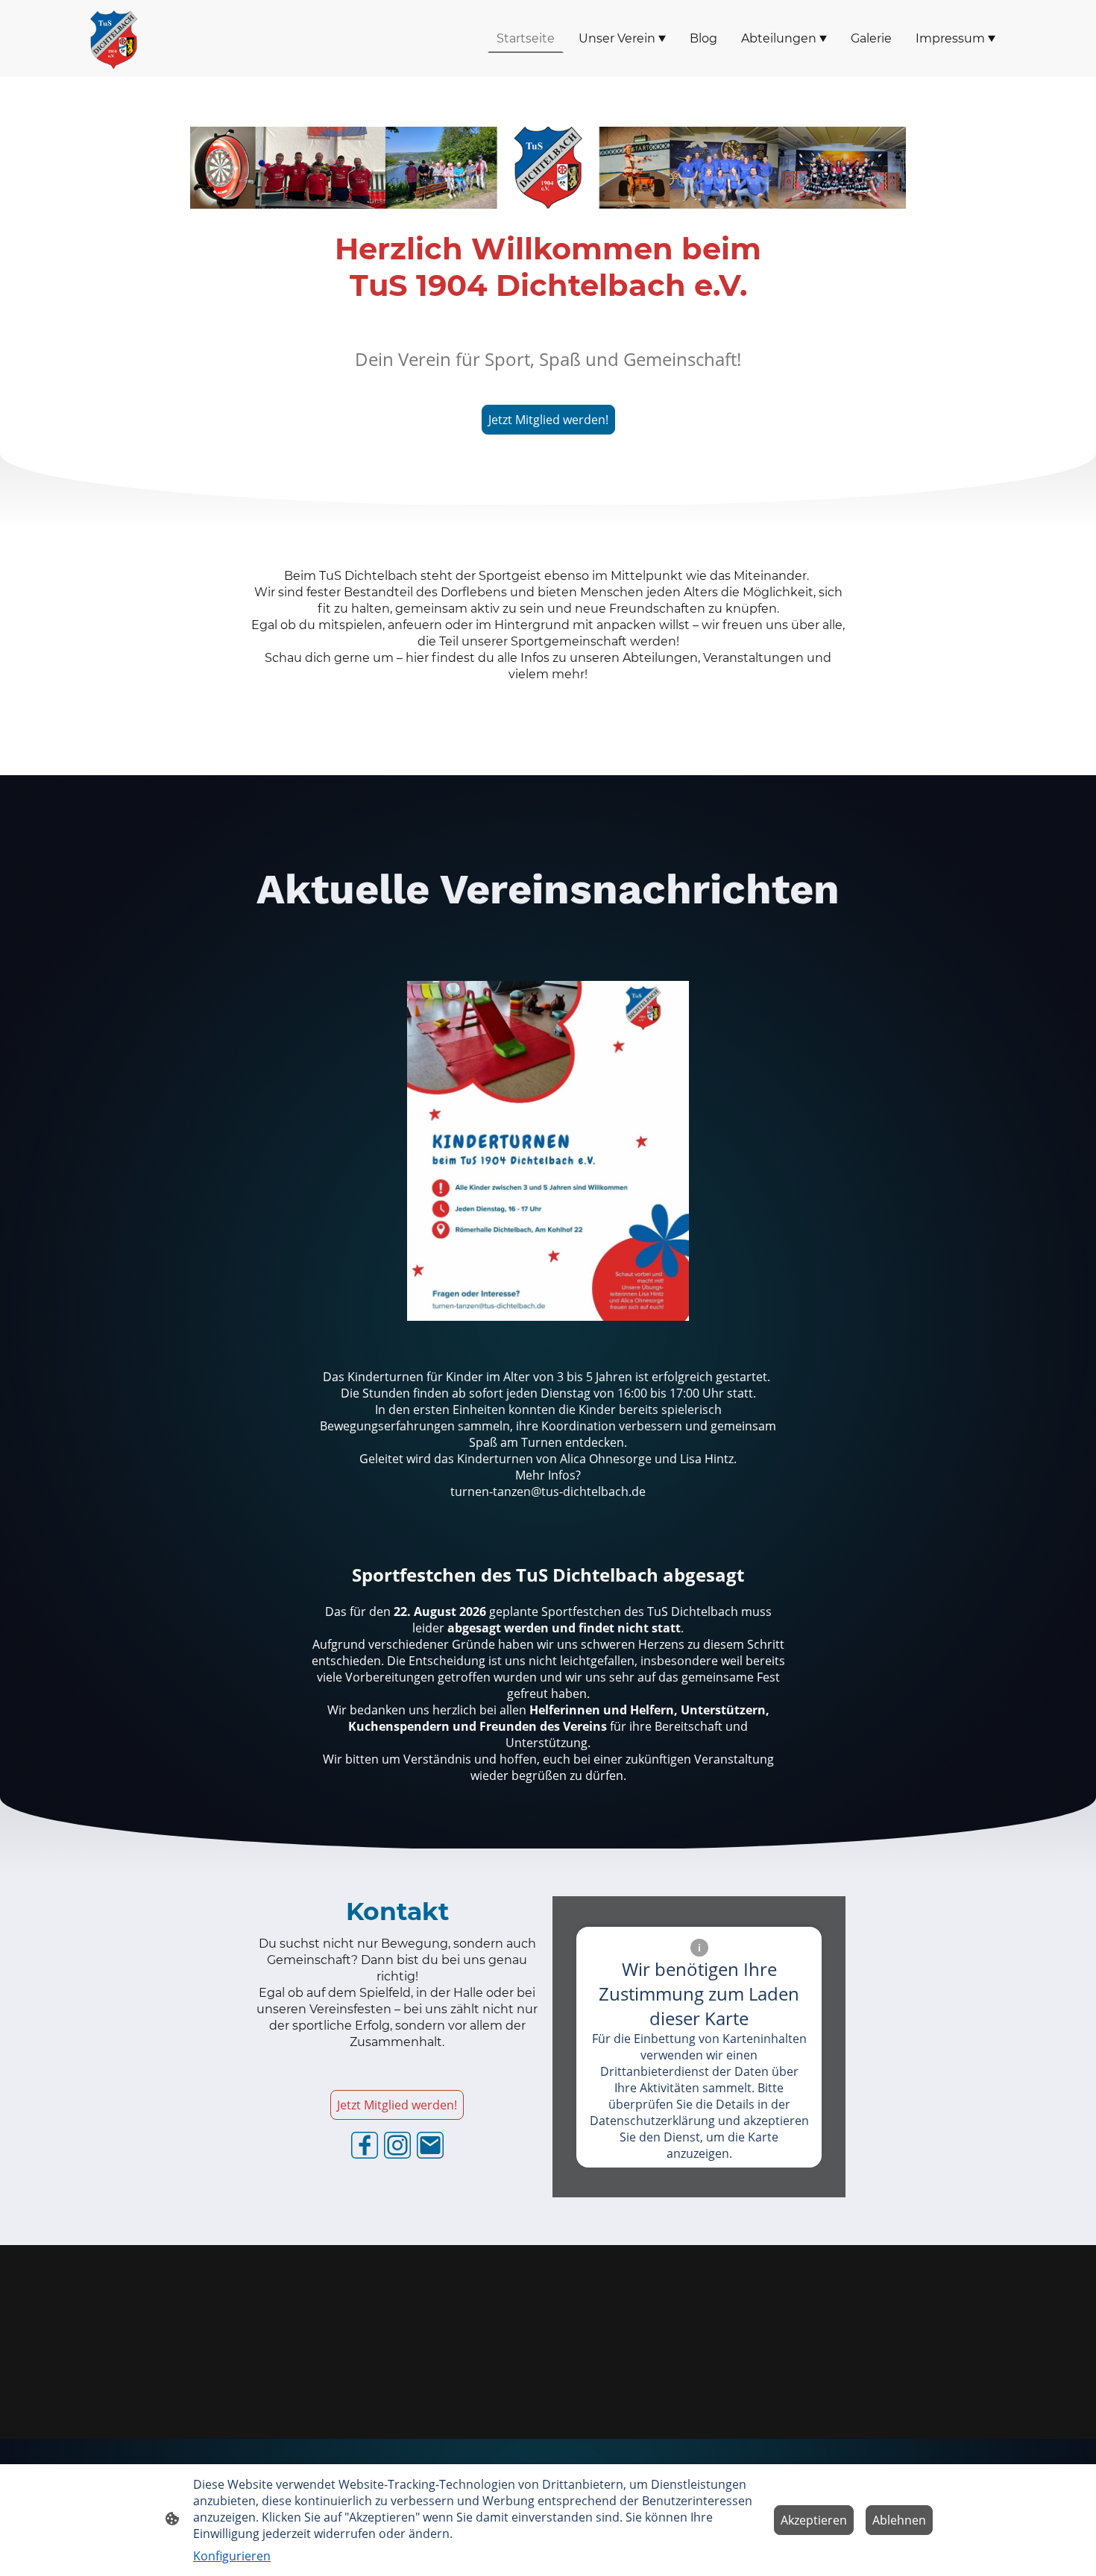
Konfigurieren (232, 2556)
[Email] (430, 2145)
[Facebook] (365, 2145)
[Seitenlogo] (113, 38)
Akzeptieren (814, 2520)
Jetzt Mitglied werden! (548, 420)
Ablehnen (899, 2520)
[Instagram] (397, 2145)
